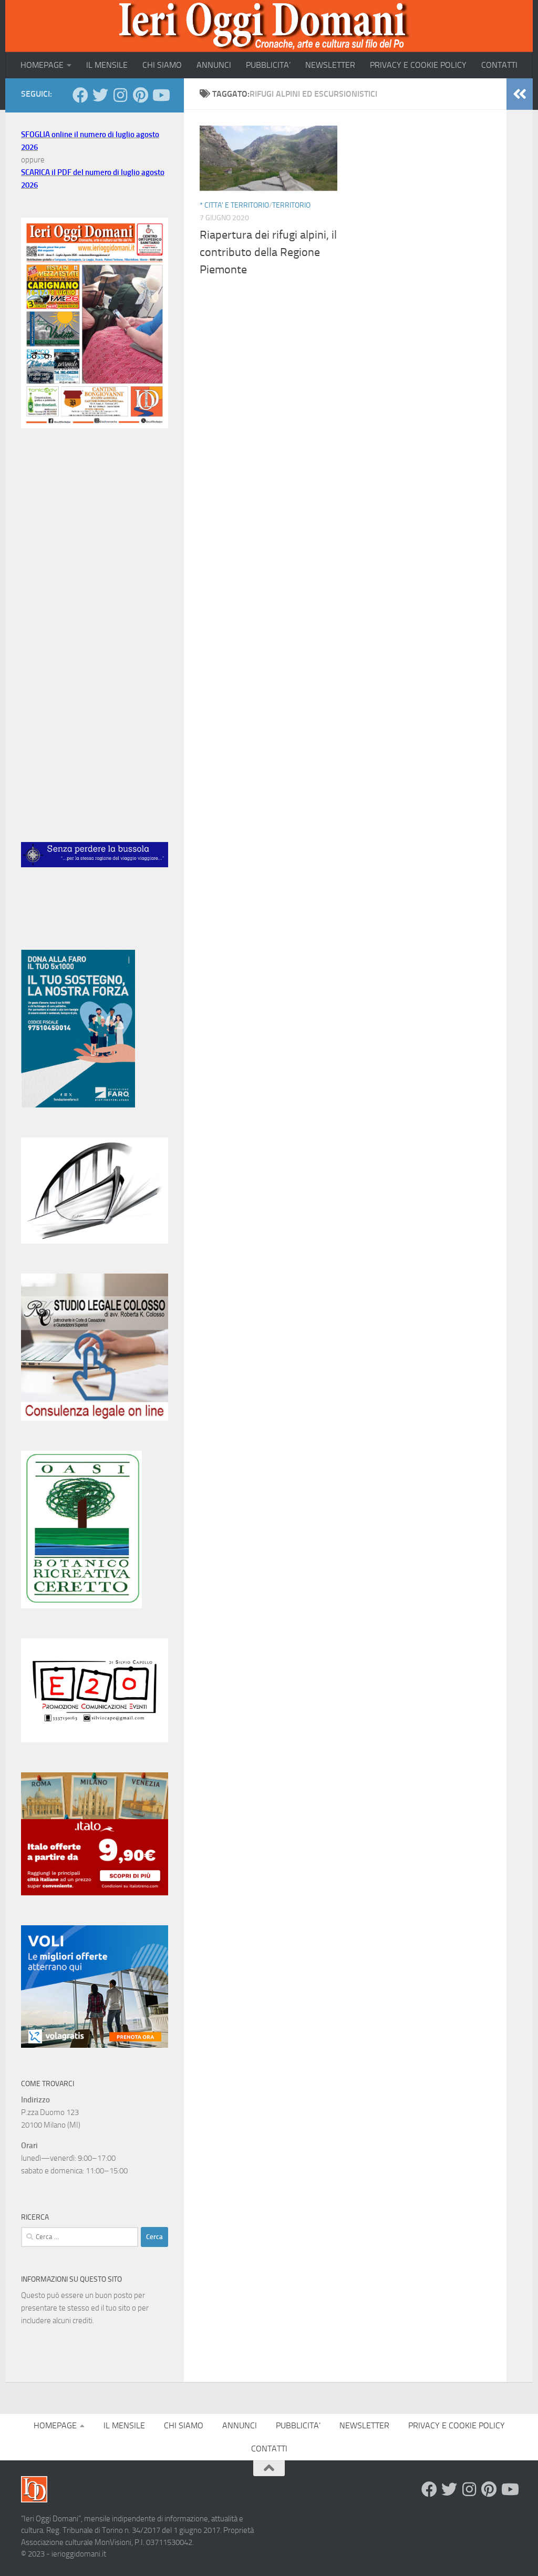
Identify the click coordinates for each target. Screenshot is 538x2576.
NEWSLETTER (330, 65)
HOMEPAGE (42, 65)
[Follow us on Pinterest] (140, 95)
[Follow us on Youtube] (160, 95)
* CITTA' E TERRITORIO (234, 205)
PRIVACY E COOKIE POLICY (418, 65)
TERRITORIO (291, 205)
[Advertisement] (95, 520)
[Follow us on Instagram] (120, 95)
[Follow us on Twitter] (100, 95)
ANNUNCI (214, 65)
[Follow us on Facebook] (80, 95)
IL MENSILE (107, 65)
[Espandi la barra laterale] (520, 94)
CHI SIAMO (162, 65)
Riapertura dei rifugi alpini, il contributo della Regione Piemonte (268, 252)
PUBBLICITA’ (268, 65)
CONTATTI (499, 65)
